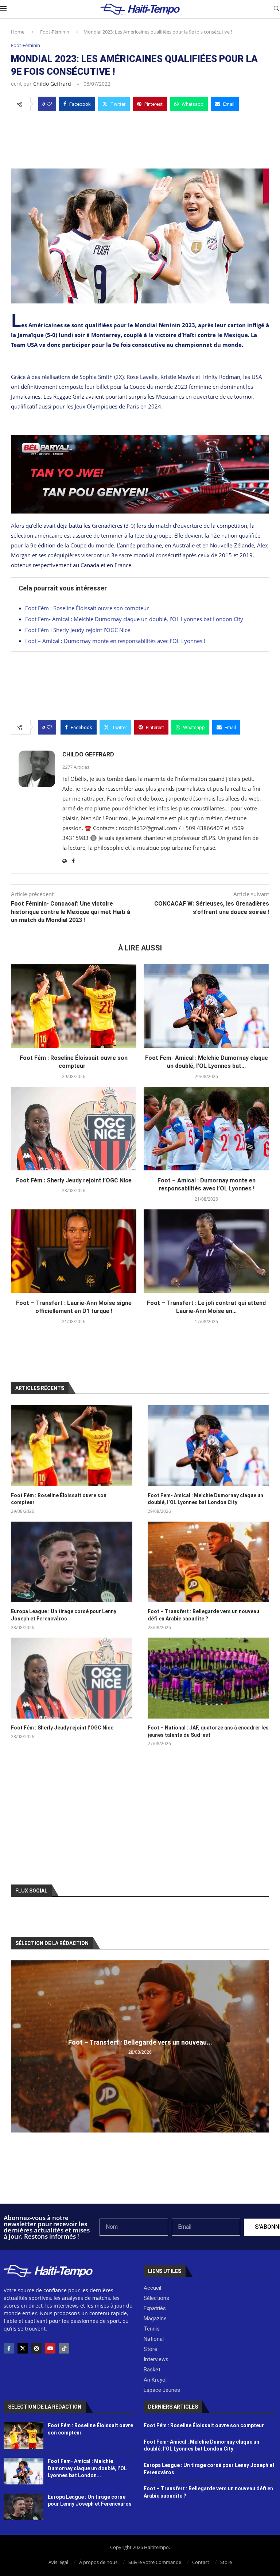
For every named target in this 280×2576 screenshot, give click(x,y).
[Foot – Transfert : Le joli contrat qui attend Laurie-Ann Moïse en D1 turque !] (206, 1251)
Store (226, 2562)
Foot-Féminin (55, 32)
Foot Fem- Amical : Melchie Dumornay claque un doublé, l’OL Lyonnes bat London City (134, 619)
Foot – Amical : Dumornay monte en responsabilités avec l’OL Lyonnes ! (115, 641)
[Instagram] (36, 2348)
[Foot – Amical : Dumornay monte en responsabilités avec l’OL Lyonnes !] (206, 1129)
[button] (17, 2046)
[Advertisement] (140, 138)
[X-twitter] (23, 2348)
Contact (201, 2562)
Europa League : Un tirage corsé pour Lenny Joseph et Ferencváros (64, 1615)
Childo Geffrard (52, 84)
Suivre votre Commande (155, 2562)
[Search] (276, 9)
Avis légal (58, 2562)
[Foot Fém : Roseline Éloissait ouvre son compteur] (74, 1006)
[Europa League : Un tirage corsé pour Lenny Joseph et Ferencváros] (72, 1562)
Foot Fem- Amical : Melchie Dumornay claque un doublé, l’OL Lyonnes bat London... (87, 2468)
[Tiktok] (64, 2348)
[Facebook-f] (9, 2348)
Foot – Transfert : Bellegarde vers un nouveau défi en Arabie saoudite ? (203, 1615)
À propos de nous (98, 2562)
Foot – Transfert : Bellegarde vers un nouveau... (140, 2042)
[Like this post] (49, 104)
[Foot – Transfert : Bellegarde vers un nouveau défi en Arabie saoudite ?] (208, 1562)
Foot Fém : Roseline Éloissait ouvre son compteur (88, 608)
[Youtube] (50, 2348)
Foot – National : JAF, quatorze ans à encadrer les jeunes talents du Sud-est (208, 1731)
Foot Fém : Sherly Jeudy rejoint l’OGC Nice (78, 630)
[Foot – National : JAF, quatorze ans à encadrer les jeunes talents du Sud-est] (208, 1678)
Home (18, 32)
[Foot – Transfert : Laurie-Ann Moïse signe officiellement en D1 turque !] (74, 1251)
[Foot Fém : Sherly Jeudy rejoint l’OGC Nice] (74, 1129)
